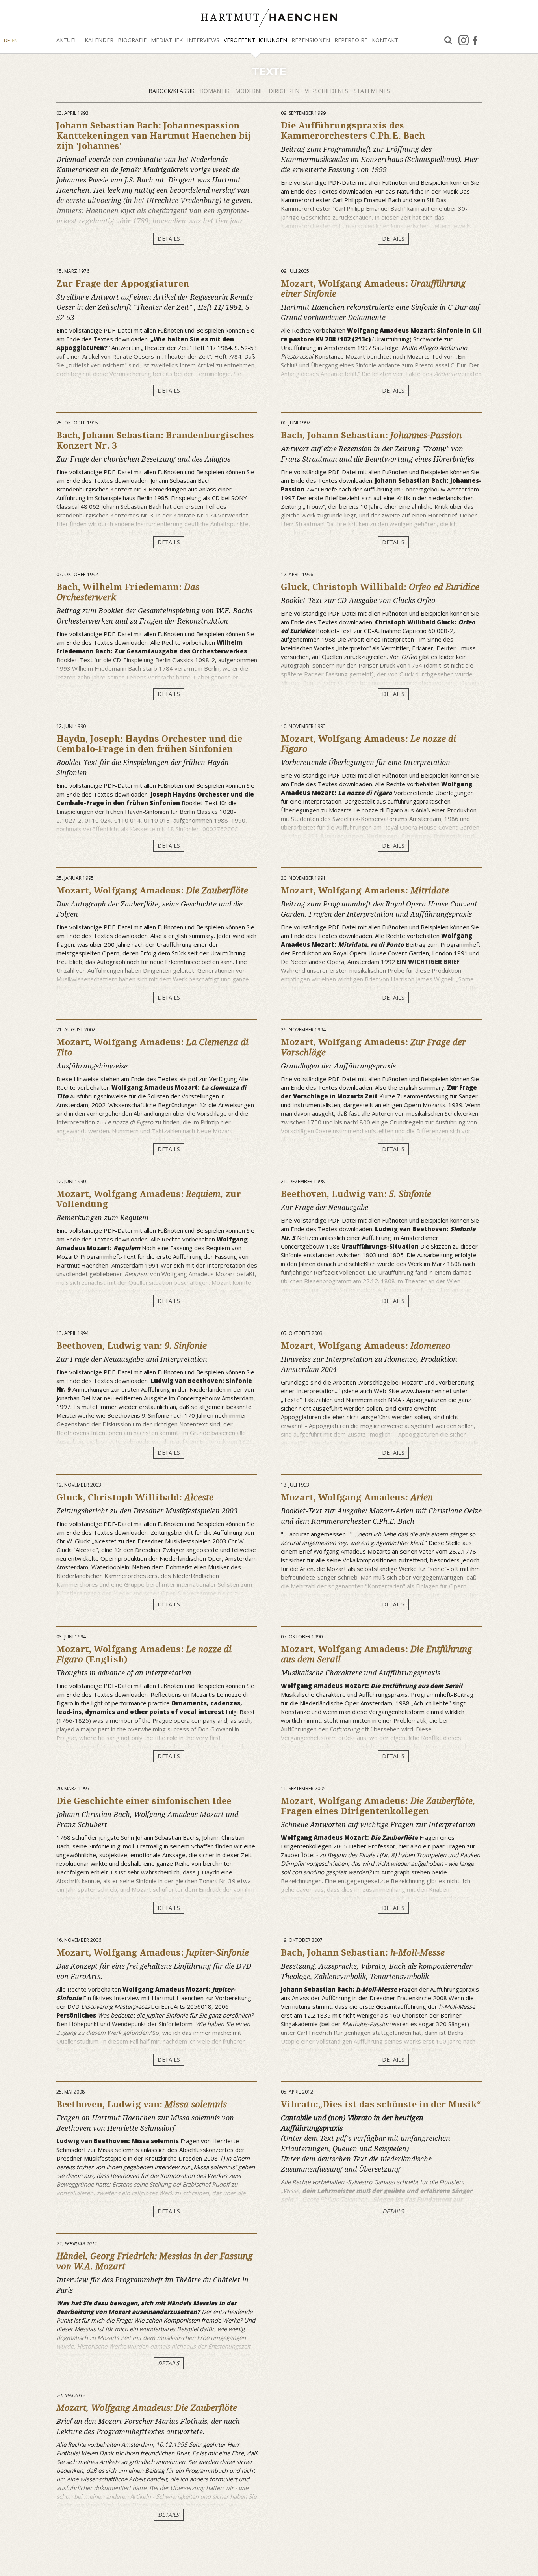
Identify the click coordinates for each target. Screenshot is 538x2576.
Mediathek (167, 40)
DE (7, 40)
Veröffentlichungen (255, 40)
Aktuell (68, 40)
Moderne (250, 91)
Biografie (132, 40)
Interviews (203, 40)
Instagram (464, 40)
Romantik (216, 91)
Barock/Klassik (172, 91)
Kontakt (385, 40)
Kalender (99, 40)
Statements (372, 91)
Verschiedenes (327, 91)
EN (15, 40)
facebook (475, 40)
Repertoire (351, 40)
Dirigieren (285, 91)
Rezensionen (311, 40)
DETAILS (169, 239)
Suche (448, 40)
